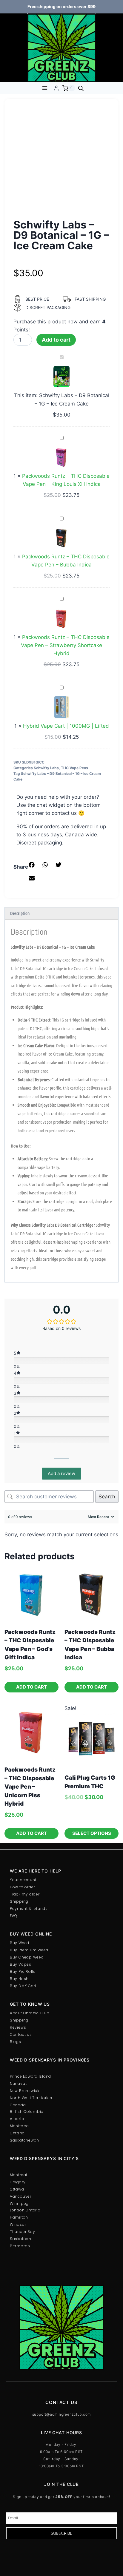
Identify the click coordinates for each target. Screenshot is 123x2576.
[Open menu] (45, 88)
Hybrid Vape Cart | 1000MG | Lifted (66, 726)
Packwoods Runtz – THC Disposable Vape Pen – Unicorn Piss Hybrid (30, 1787)
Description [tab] (20, 913)
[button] (32, 865)
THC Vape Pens (74, 768)
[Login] (56, 88)
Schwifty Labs (46, 768)
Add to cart (56, 340)
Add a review (61, 1473)
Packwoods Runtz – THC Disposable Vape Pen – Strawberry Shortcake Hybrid (65, 645)
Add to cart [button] (31, 1687)
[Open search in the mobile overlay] (81, 88)
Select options (92, 1833)
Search (107, 1497)
